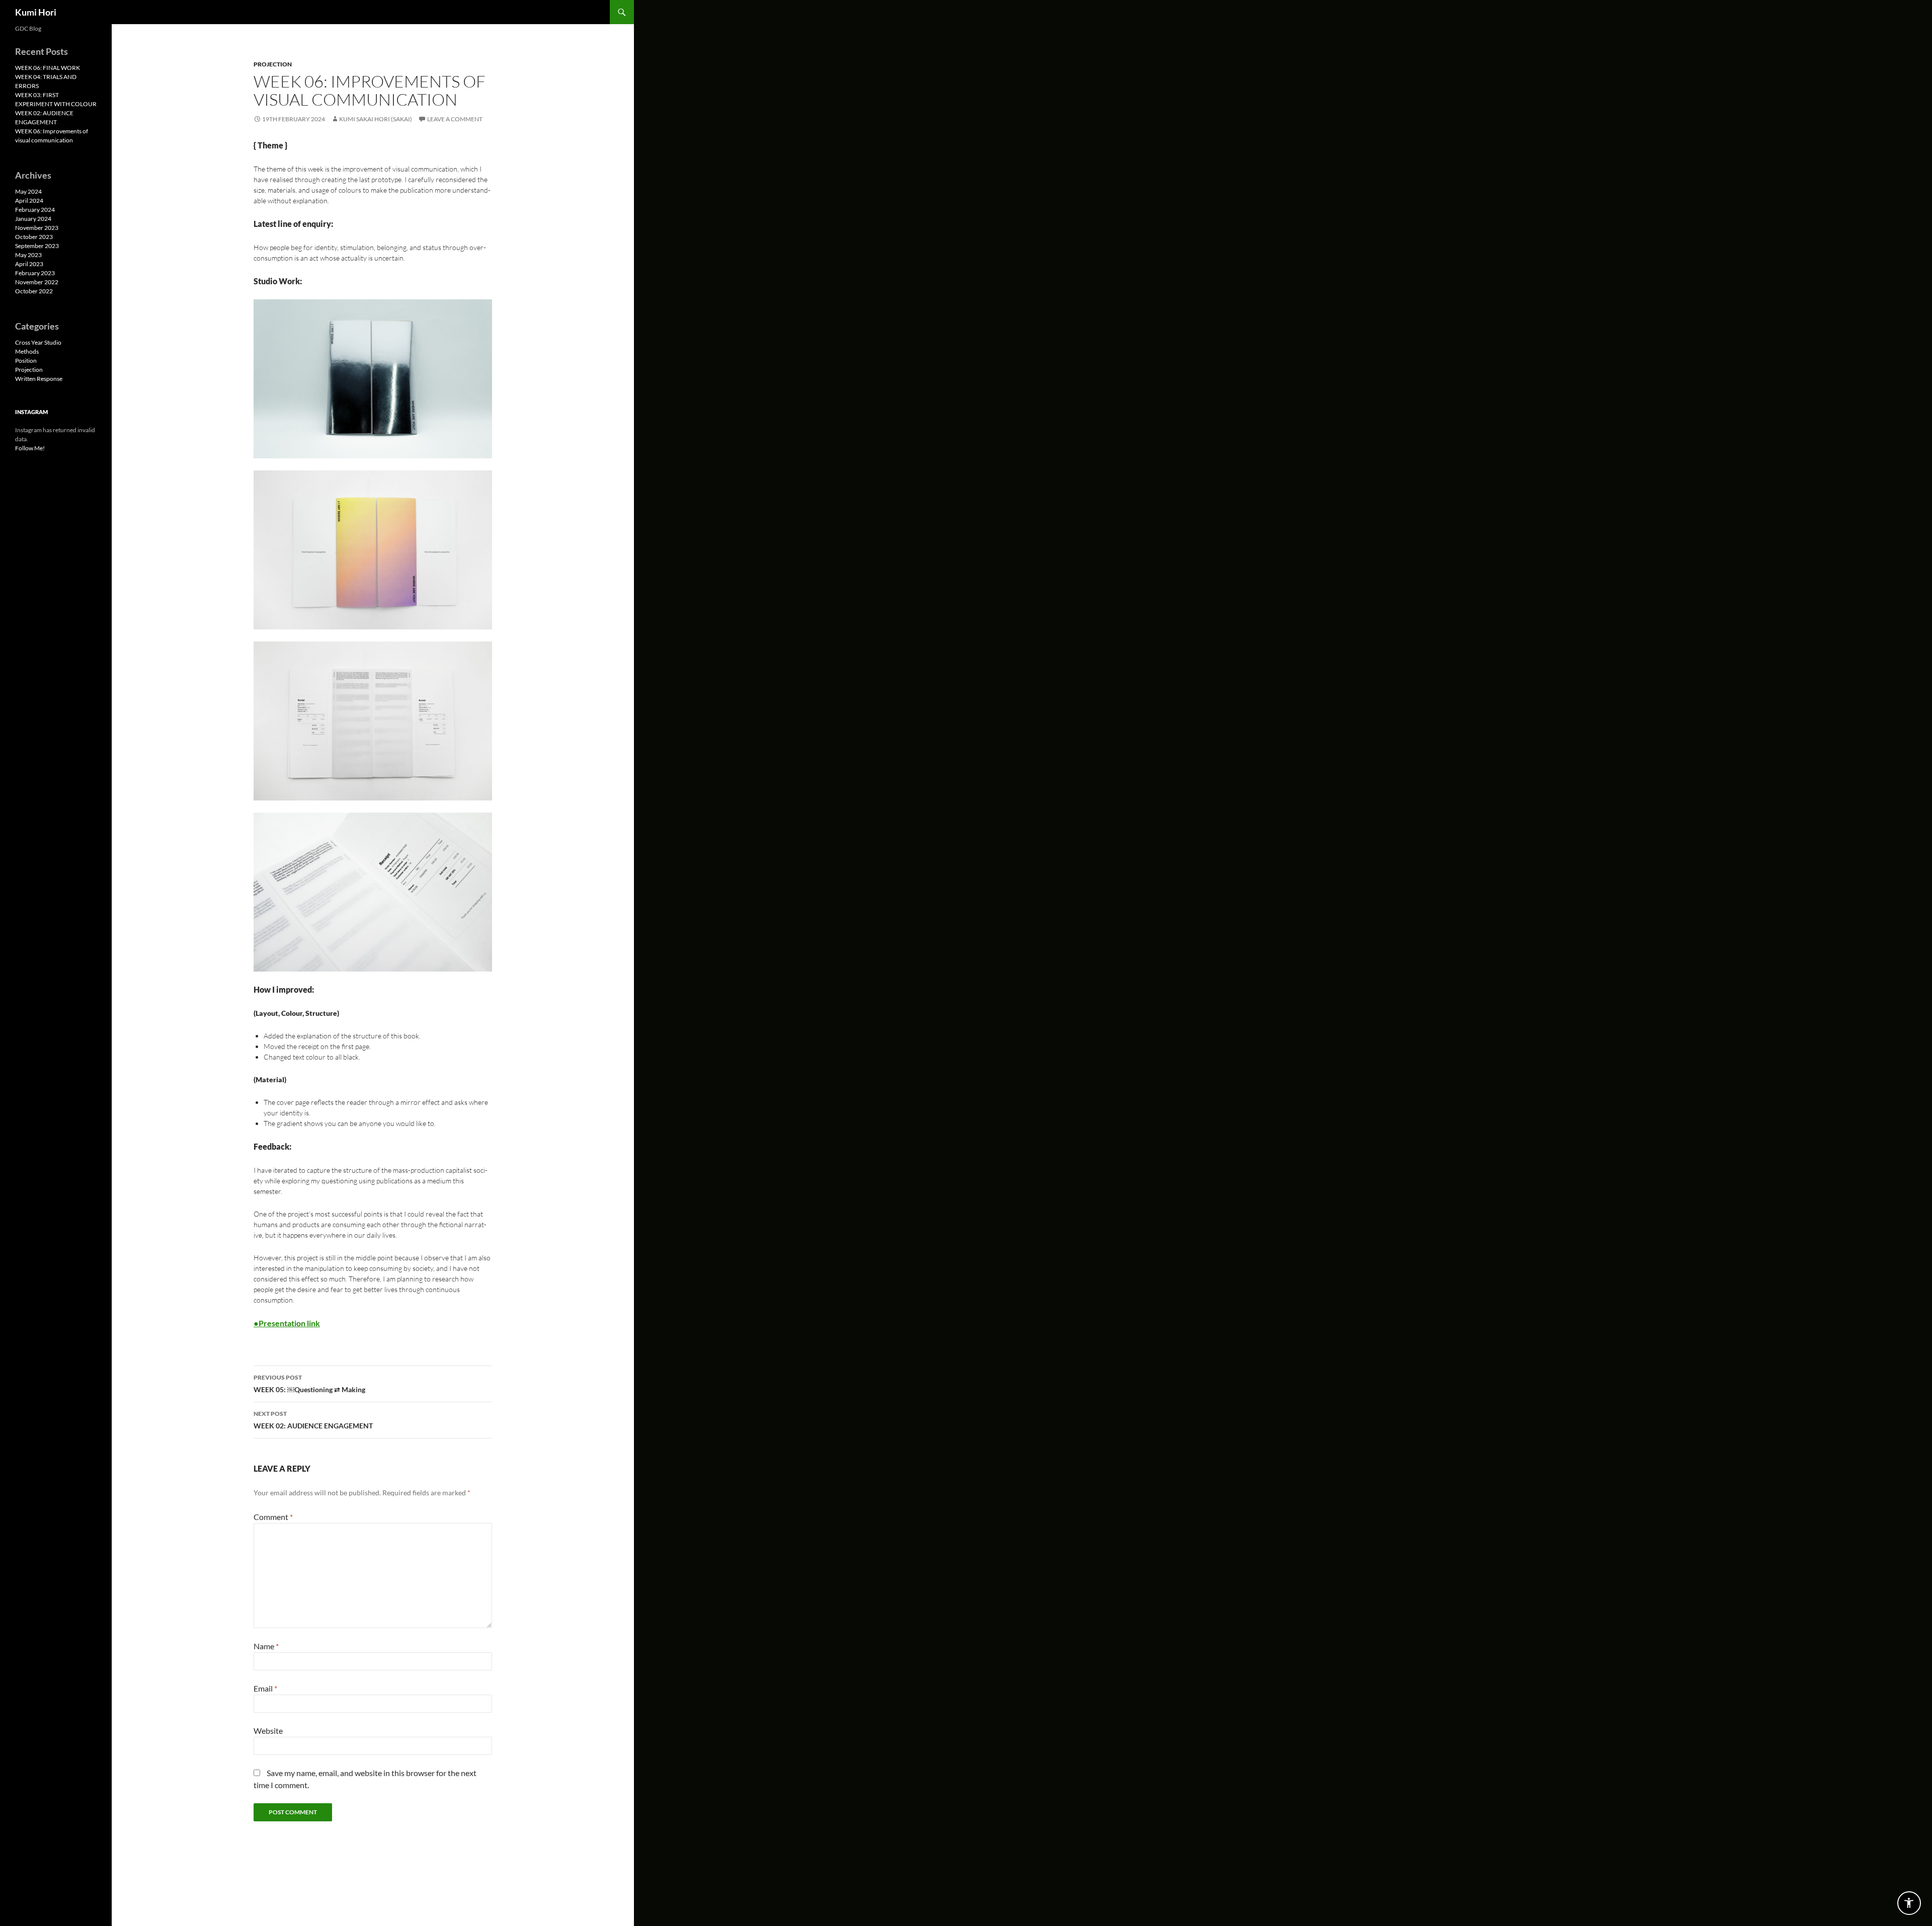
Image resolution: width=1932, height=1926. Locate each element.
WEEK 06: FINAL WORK (48, 68)
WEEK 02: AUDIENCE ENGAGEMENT (313, 1420)
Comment (273, 1517)
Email (265, 1688)
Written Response (39, 379)
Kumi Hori (36, 12)
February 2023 (35, 273)
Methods (27, 351)
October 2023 (34, 237)
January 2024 (33, 219)
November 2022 (37, 282)
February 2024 (35, 210)
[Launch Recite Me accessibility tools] (1909, 1903)
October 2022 (34, 291)
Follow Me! (30, 448)
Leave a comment (455, 119)
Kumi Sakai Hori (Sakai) (376, 119)
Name (266, 1646)
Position (26, 360)
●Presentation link (287, 1323)
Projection (273, 64)
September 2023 (37, 246)
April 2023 (29, 264)
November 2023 (37, 228)
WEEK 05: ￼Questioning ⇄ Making (309, 1384)
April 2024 (29, 200)
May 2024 (28, 191)
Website (268, 1731)
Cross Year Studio (38, 342)
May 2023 (28, 255)
